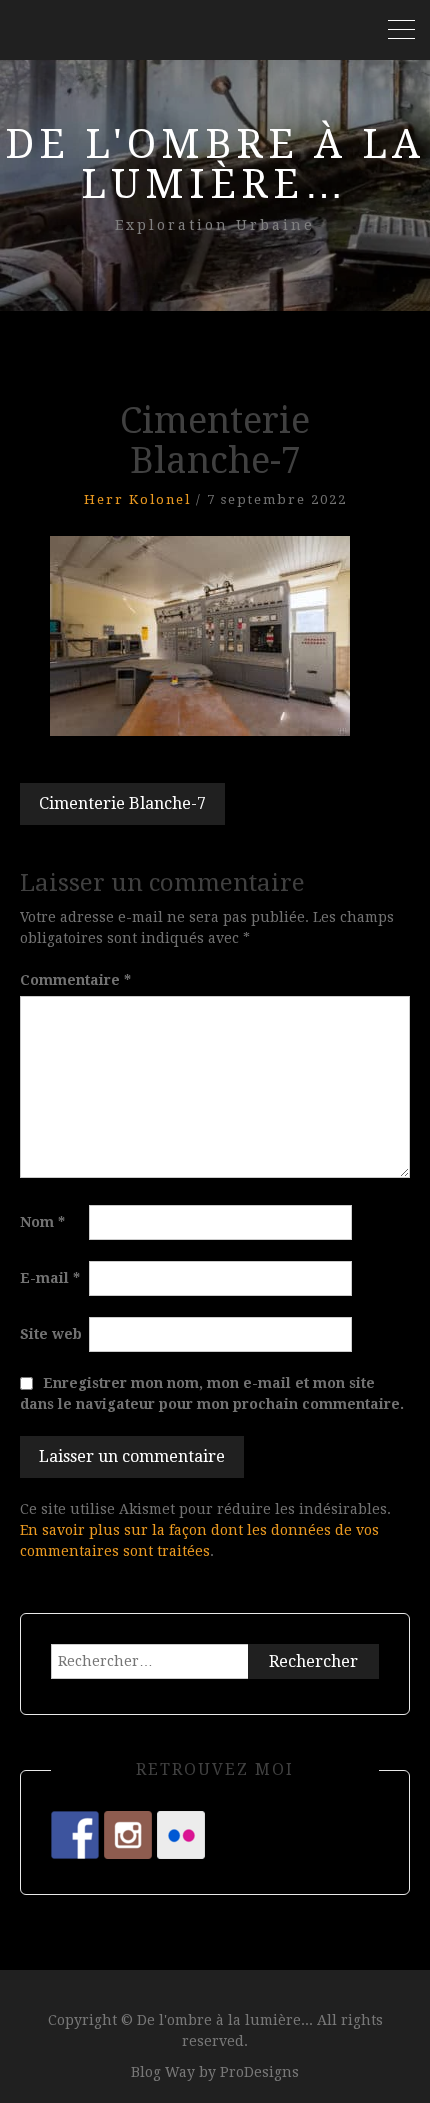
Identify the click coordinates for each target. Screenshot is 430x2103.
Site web (51, 1334)
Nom (42, 1222)
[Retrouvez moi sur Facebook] (75, 1835)
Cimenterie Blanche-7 (122, 803)
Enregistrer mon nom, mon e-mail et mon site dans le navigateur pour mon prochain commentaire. (212, 1393)
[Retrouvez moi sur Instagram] (128, 1835)
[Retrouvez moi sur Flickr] (181, 1835)
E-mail (50, 1278)
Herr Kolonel (137, 499)
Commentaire (75, 980)
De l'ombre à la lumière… (215, 164)
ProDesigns (259, 2072)
